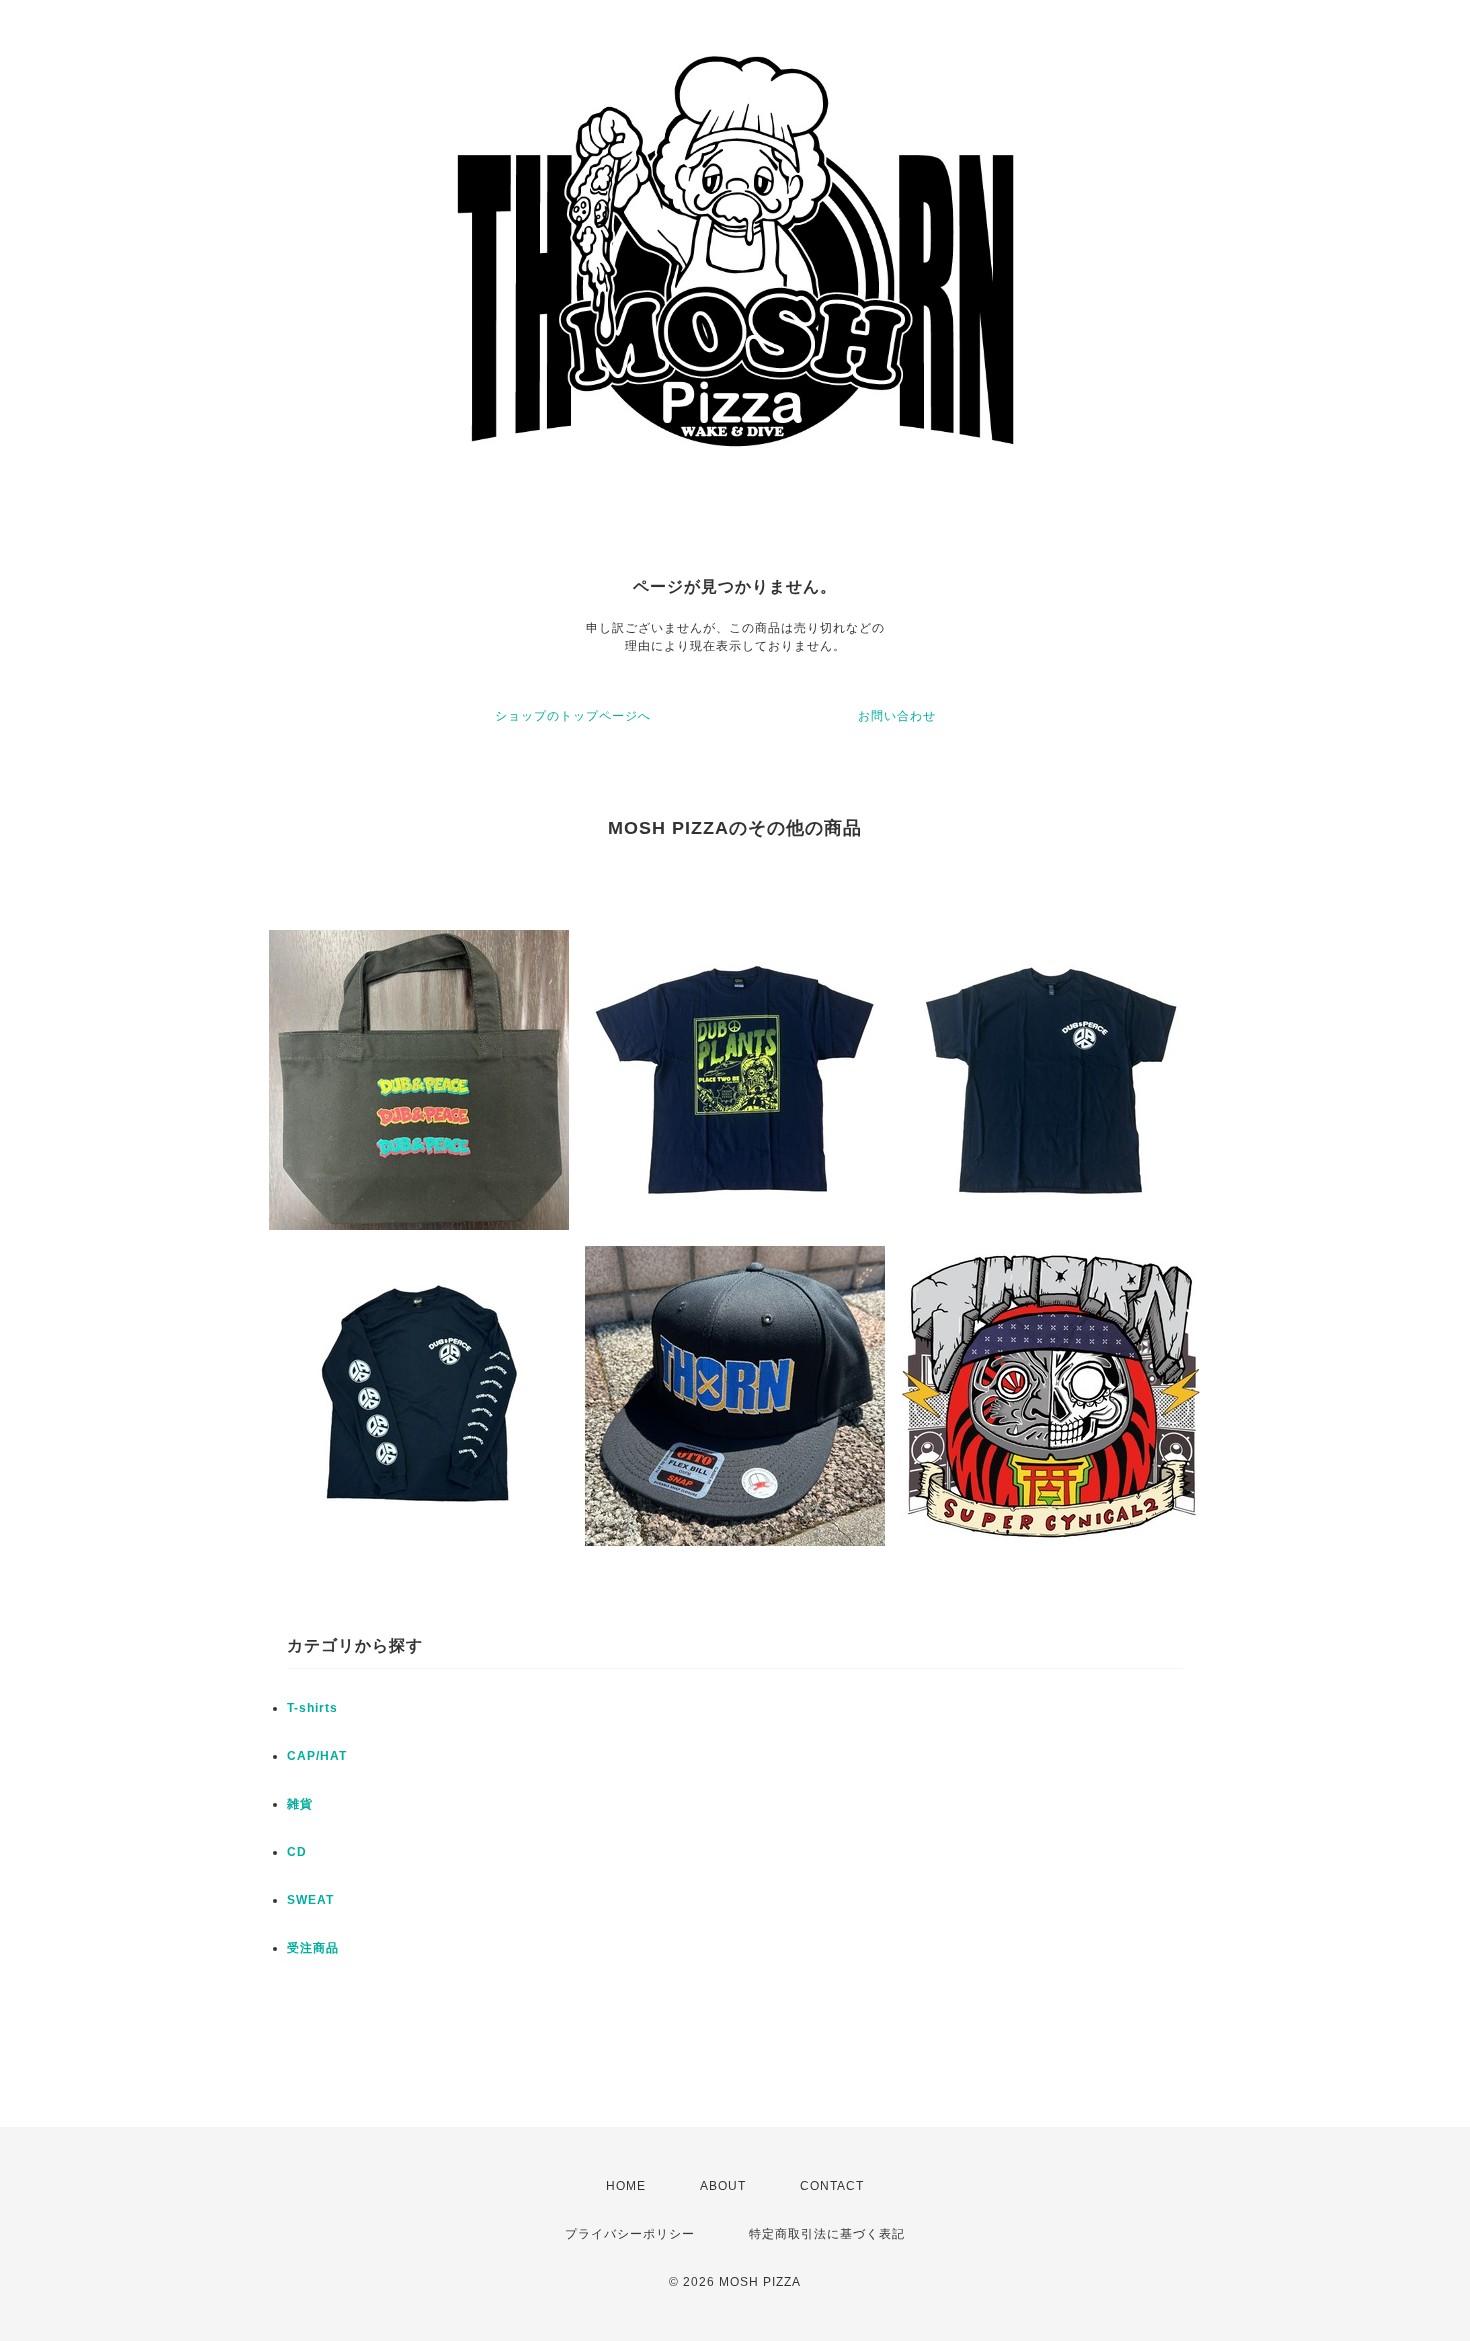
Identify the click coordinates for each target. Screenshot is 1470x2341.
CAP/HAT (317, 1756)
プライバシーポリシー (630, 2234)
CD (297, 1852)
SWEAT (310, 1900)
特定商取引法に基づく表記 (827, 2234)
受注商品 (313, 1948)
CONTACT (832, 2186)
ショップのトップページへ (573, 716)
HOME (626, 2186)
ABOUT (723, 2186)
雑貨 (300, 1804)
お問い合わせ (897, 716)
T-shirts (312, 1708)
